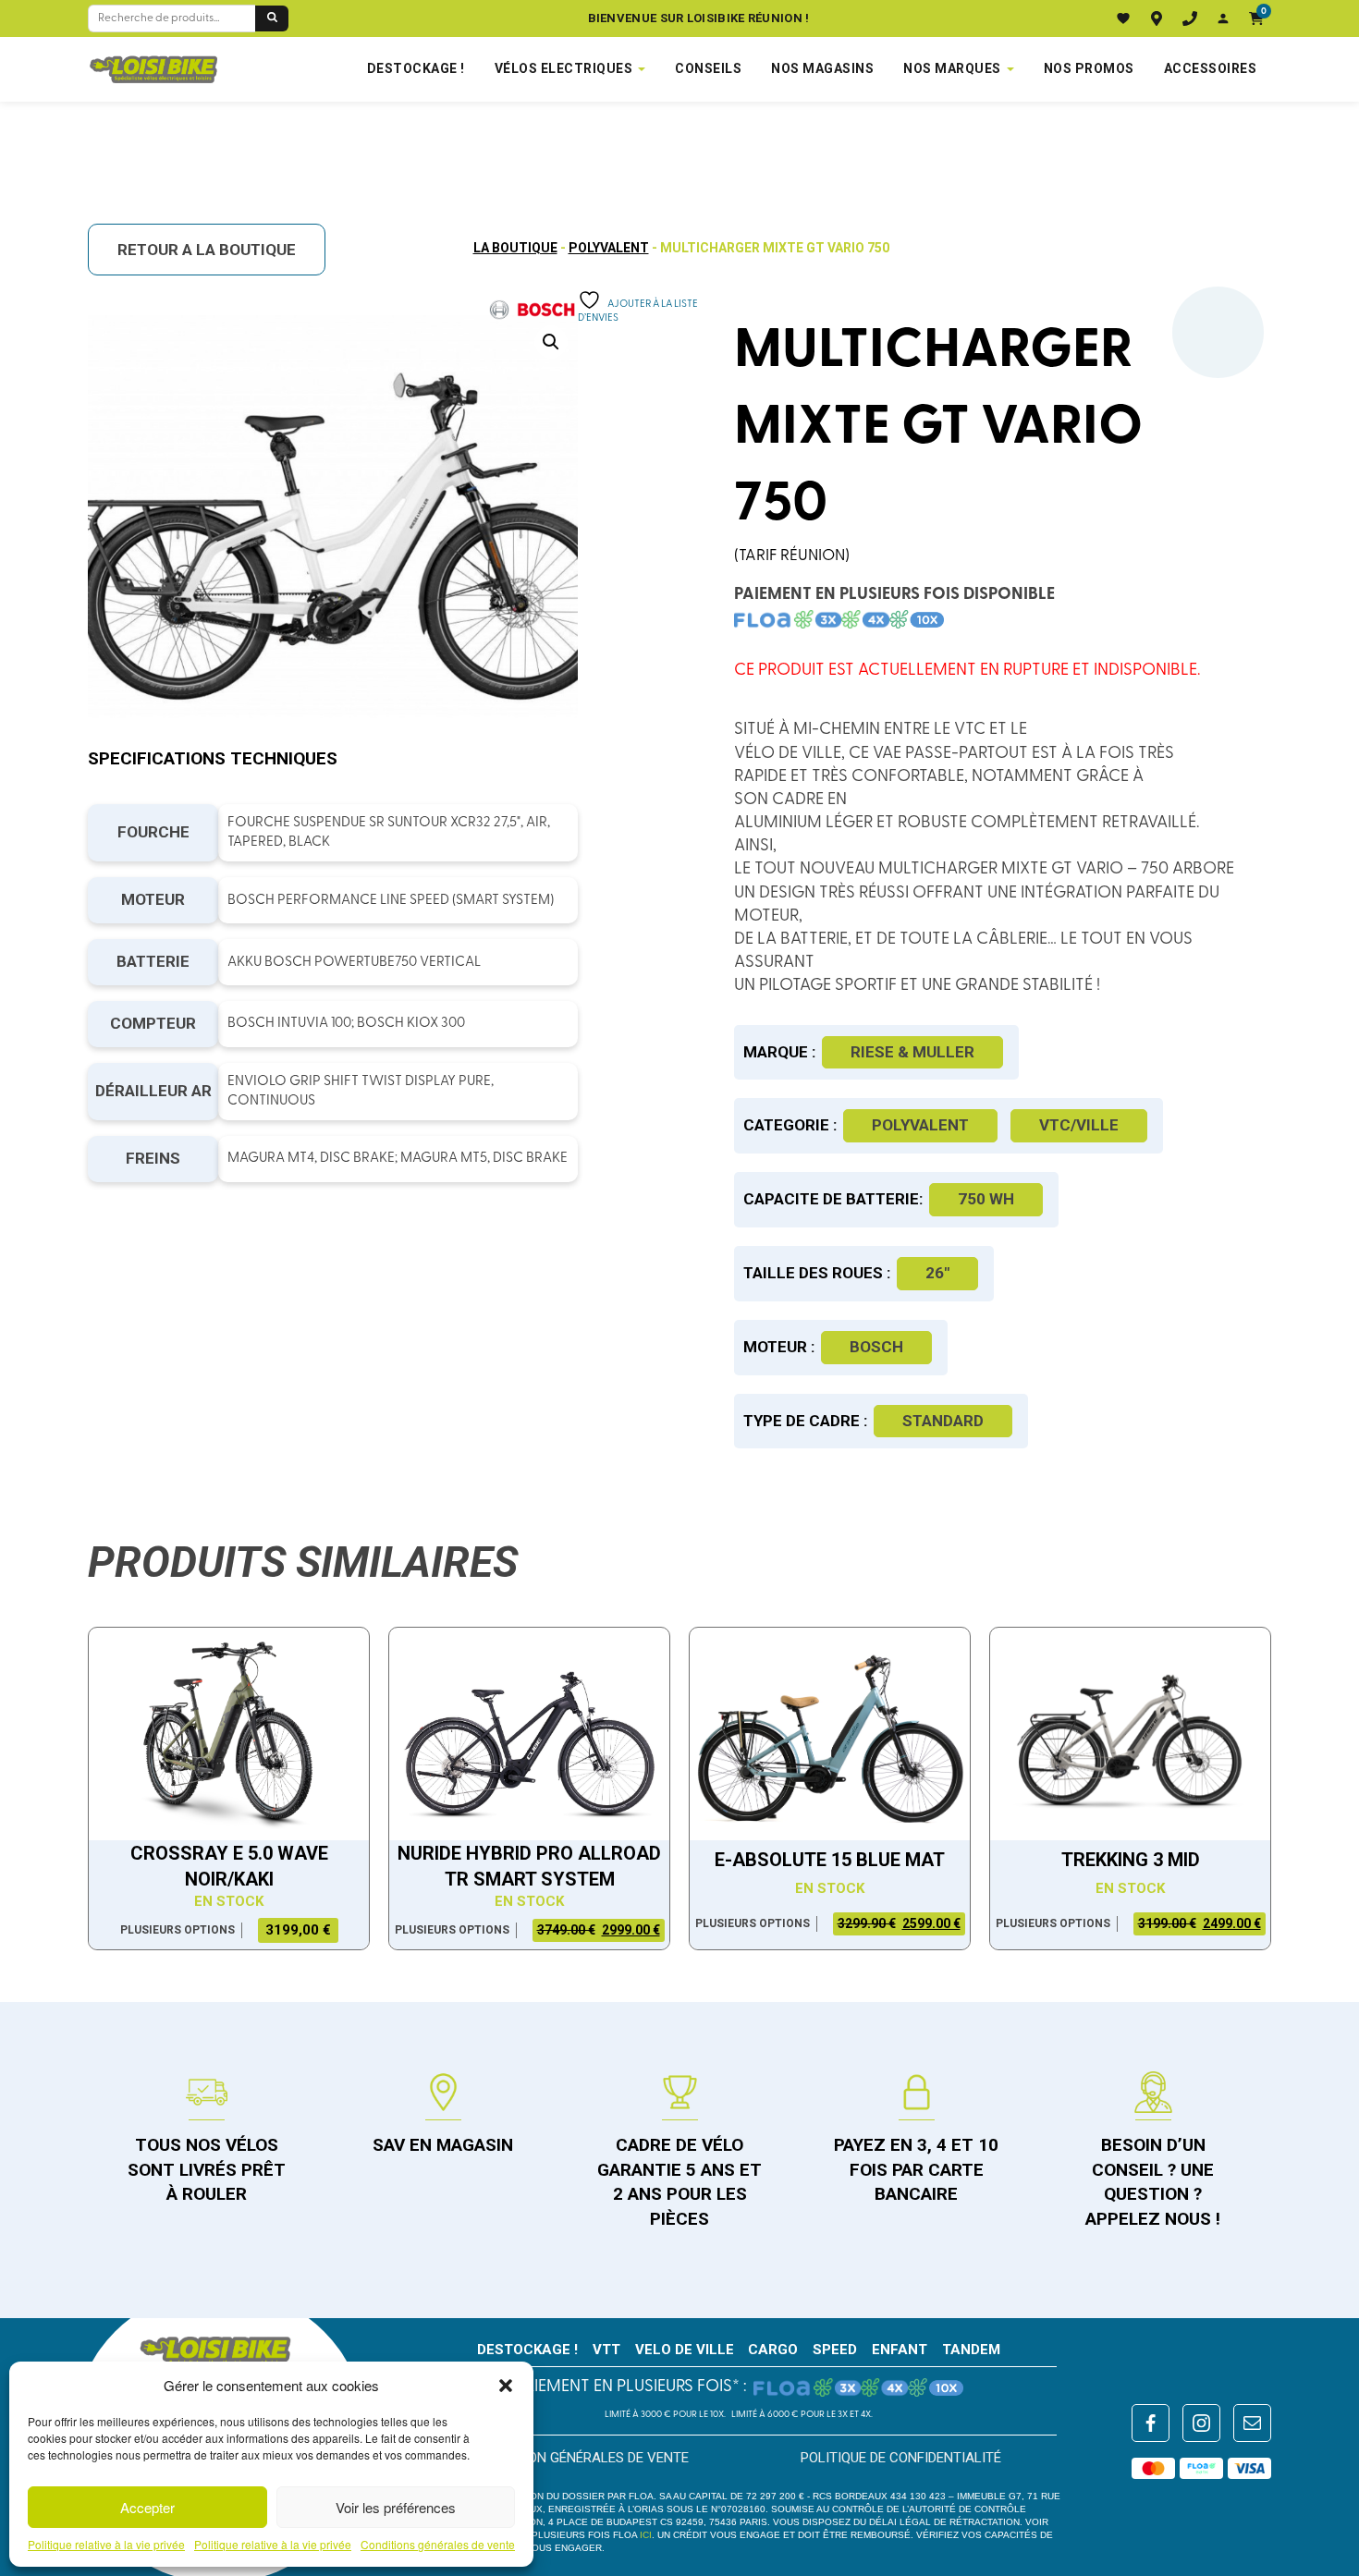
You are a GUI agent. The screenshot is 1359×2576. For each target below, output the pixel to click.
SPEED (835, 2350)
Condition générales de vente (582, 2458)
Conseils (708, 68)
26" (937, 1273)
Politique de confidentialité (901, 2458)
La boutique (515, 248)
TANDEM (971, 2350)
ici (646, 2535)
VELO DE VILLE (685, 2350)
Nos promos (1089, 68)
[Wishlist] (1123, 18)
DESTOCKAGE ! (416, 68)
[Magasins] (1157, 18)
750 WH (986, 1199)
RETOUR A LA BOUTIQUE (207, 250)
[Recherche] (272, 18)
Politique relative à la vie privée (106, 2545)
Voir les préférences (396, 2507)
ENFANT (900, 2350)
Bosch (876, 1347)
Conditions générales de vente (438, 2545)
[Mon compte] (1223, 18)
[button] (506, 2386)
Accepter (147, 2507)
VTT (606, 2350)
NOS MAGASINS (822, 68)
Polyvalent (609, 248)
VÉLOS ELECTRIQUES (564, 68)
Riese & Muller (912, 1052)
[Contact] (1190, 18)
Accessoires (1211, 68)
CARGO (773, 2350)
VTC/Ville (1079, 1125)
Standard (943, 1421)
